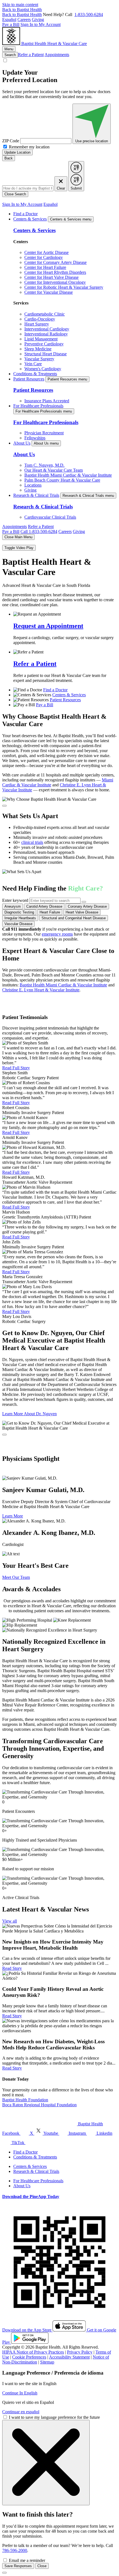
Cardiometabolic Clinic (45, 314)
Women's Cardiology (43, 369)
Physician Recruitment (44, 433)
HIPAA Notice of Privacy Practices (33, 2352)
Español (9, 19)
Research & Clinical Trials (36, 495)
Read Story (12, 1968)
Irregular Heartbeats (20, 918)
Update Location (17, 152)
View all (10, 1921)
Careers (24, 19)
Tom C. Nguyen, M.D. (44, 465)
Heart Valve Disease (82, 912)
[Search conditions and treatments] (84, 902)
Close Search (15, 194)
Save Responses (18, 2566)
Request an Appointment (48, 626)
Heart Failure (50, 912)
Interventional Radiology (46, 334)
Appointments (57, 55)
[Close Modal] (46, 2463)
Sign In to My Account (41, 24)
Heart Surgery (37, 324)
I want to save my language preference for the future (54, 2417)
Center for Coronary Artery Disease (55, 262)
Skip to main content (20, 5)
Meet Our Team (16, 1577)
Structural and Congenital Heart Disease (74, 918)
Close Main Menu (18, 537)
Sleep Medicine (38, 349)
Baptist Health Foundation (25, 2100)
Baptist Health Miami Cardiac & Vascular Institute (68, 475)
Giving (38, 19)
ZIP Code (11, 141)
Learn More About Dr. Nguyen (29, 1414)
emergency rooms (57, 934)
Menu (9, 49)
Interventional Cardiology (47, 329)
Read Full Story (16, 1068)
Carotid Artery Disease (44, 906)
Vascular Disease (18, 924)
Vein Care (33, 364)
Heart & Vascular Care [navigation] (67, 44)
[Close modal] (4, 806)
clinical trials (32, 842)
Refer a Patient (31, 55)
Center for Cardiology (44, 257)
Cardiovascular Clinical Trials (50, 517)
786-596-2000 (15, 2550)
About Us (22, 443)
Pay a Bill (11, 24)
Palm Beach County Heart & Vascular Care (62, 480)
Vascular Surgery (39, 359)
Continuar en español (21, 2412)
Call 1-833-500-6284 (39, 531)
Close (42, 2566)
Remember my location (29, 147)
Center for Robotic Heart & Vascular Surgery (64, 287)
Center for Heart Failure (45, 267)
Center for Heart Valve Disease (51, 277)
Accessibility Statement (69, 2357)
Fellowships (35, 438)
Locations (33, 485)
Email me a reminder (27, 2560)
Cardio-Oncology (40, 319)
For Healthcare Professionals (38, 406)
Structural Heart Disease (46, 354)
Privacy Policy (80, 2352)
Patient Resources (29, 379)
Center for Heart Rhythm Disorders (55, 272)
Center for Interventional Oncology (55, 282)
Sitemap (47, 2362)
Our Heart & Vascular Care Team (54, 470)
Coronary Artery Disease (87, 906)
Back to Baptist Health (22, 10)
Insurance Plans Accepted (47, 401)
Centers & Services (30, 219)
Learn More (13, 1516)
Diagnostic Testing (19, 912)
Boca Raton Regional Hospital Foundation (39, 2105)
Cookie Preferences (29, 2357)
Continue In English (20, 2393)
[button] (59, 799)
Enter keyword (15, 900)
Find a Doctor (25, 214)
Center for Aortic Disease (46, 252)
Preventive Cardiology (44, 344)
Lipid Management (41, 339)
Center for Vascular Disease (49, 292)
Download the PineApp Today (31, 2196)
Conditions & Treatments (35, 374)
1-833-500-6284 (89, 15)
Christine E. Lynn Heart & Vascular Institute (41, 990)
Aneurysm (13, 906)
